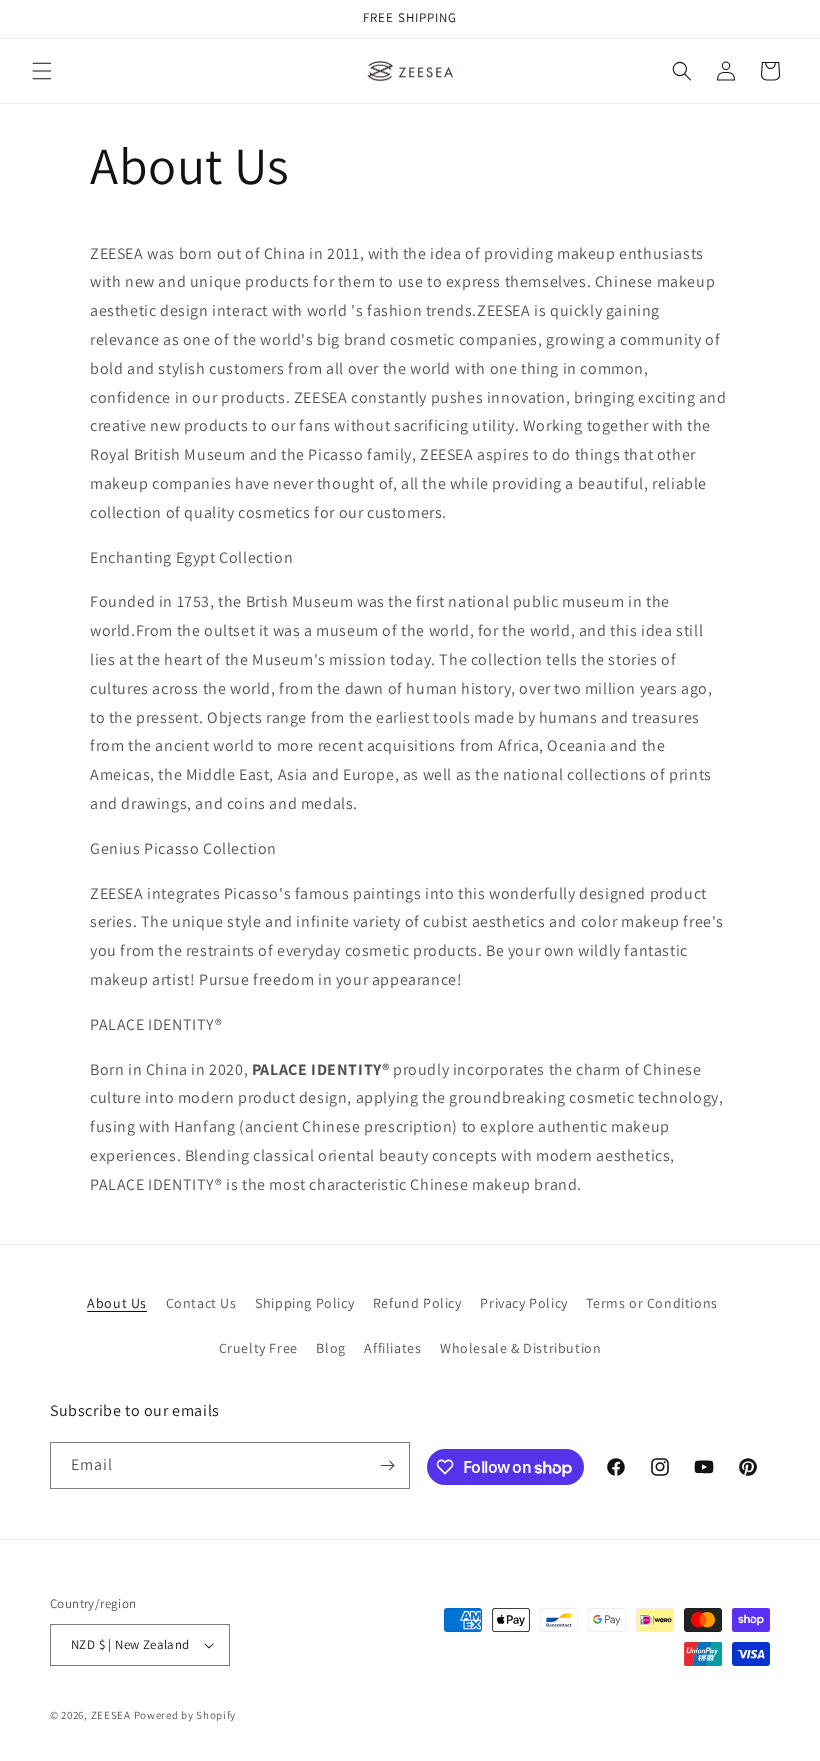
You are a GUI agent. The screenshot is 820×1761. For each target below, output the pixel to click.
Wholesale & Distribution (520, 1348)
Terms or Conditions (651, 1303)
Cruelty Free (258, 1348)
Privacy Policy (523, 1303)
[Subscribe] (387, 1465)
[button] (42, 71)
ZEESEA (111, 1715)
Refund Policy (417, 1303)
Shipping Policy (304, 1303)
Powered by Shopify (185, 1715)
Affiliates (392, 1348)
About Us (117, 1303)
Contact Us (201, 1303)
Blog (330, 1348)
